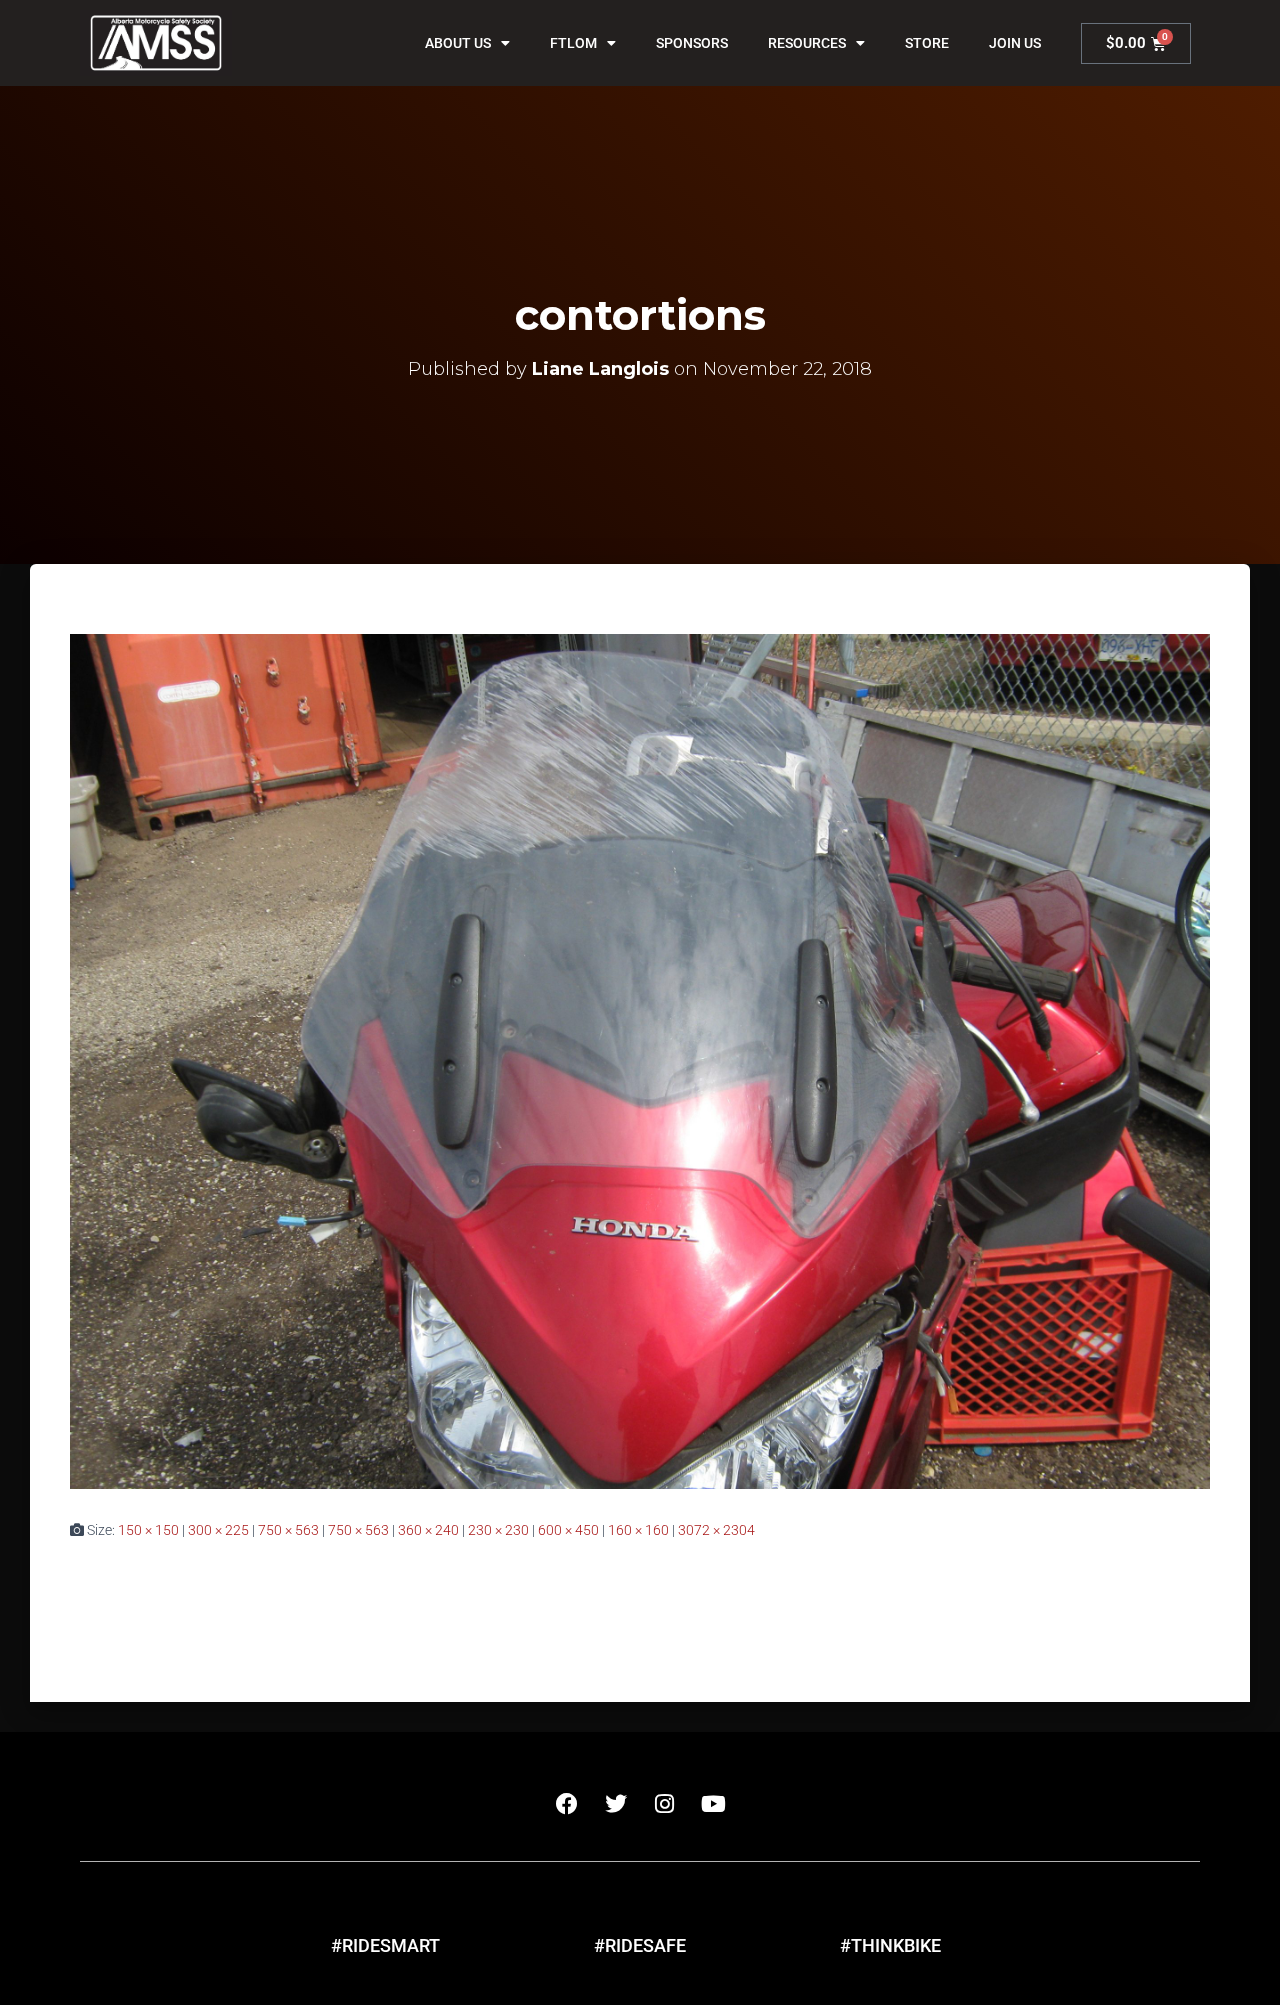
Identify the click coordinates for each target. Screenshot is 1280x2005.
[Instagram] (665, 1804)
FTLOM (573, 43)
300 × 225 (218, 1530)
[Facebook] (567, 1804)
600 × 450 (568, 1530)
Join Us (1015, 43)
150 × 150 (148, 1530)
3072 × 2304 (716, 1530)
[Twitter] (616, 1804)
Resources (807, 43)
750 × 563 (288, 1530)
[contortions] (640, 1060)
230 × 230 (498, 1530)
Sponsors (692, 43)
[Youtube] (714, 1804)
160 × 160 (638, 1530)
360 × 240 (428, 1530)
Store (927, 43)
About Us (458, 43)
